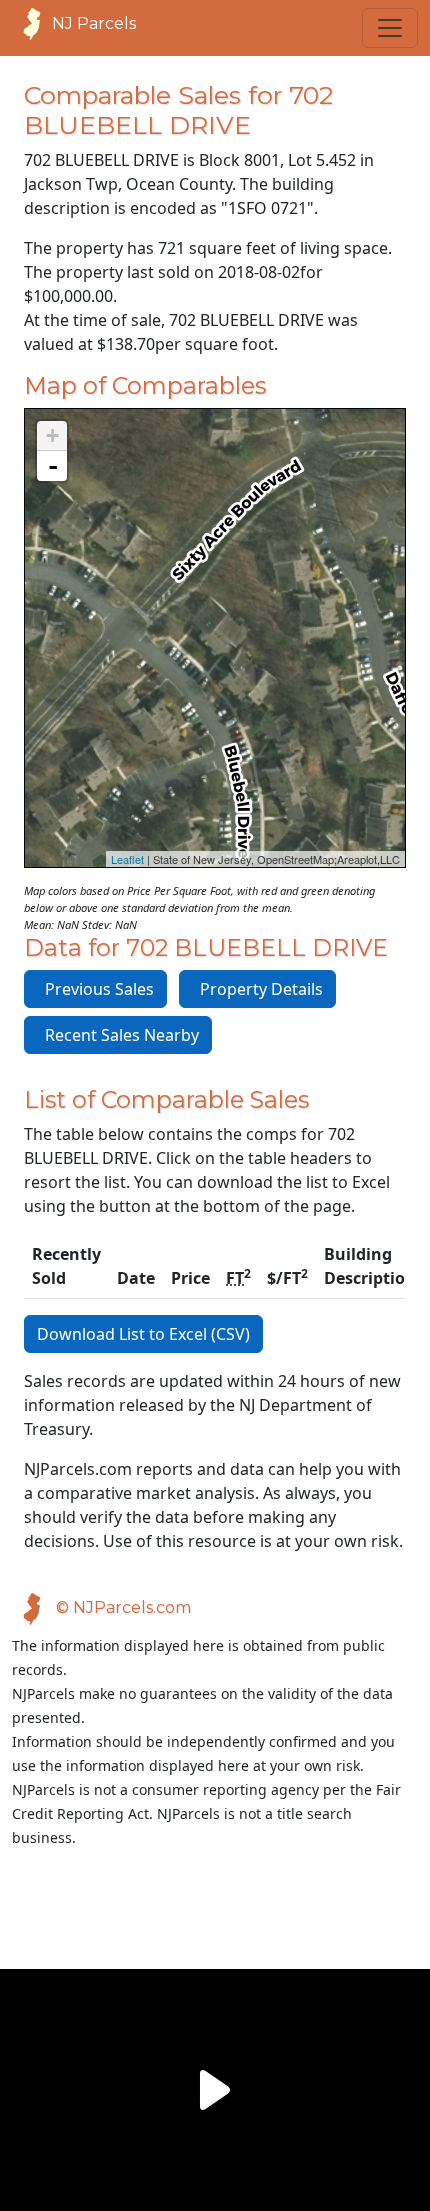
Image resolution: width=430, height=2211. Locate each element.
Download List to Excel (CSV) (143, 1334)
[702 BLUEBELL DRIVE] (215, 618)
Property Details (257, 989)
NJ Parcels (94, 23)
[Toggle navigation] (390, 28)
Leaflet (127, 859)
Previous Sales (95, 989)
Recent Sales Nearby (118, 1035)
